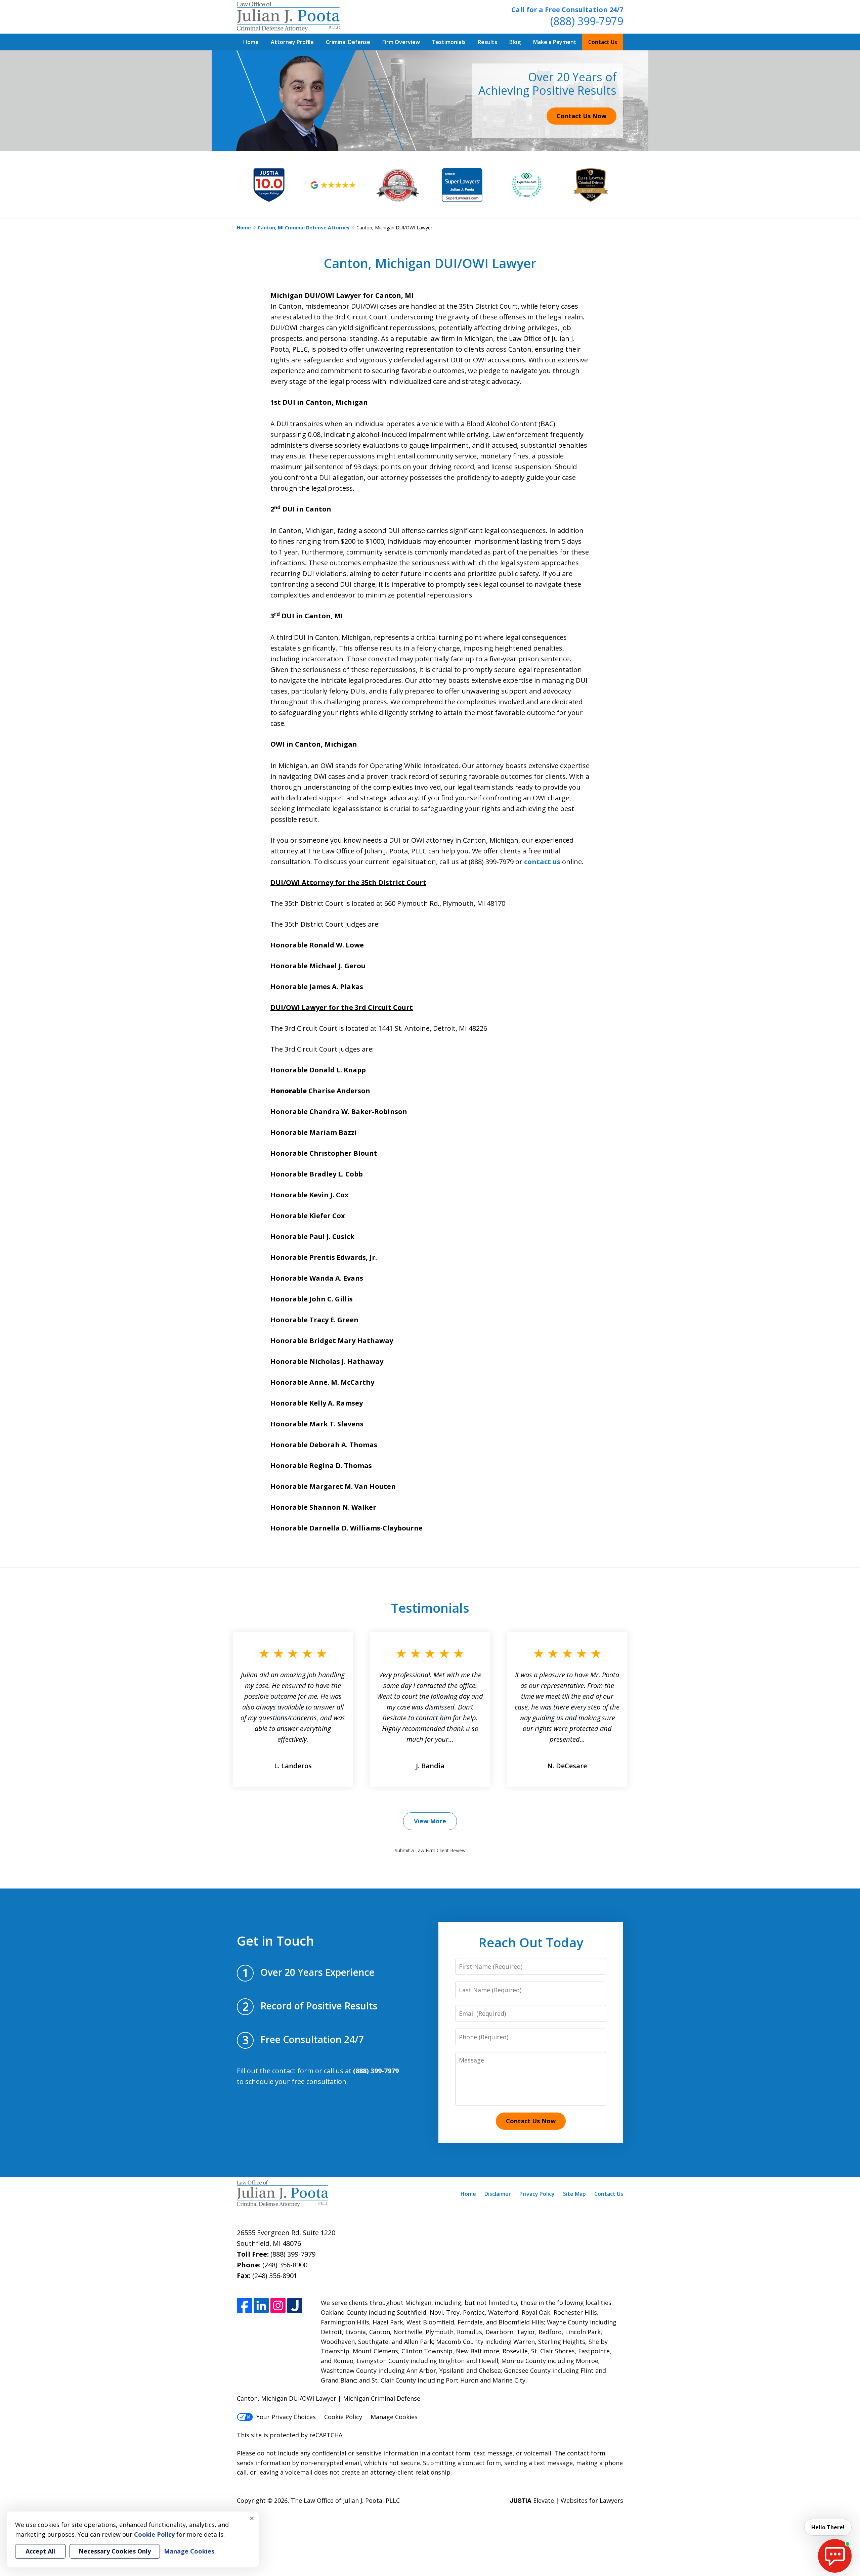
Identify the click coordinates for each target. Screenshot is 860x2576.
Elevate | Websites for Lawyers (567, 2500)
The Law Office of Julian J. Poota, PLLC (345, 2500)
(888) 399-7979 (587, 21)
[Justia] (295, 2305)
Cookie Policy (343, 2417)
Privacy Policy (537, 2194)
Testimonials (449, 42)
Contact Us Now (582, 116)
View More (430, 1821)
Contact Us (603, 42)
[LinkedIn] (261, 2305)
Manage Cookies (394, 2417)
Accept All (40, 2551)
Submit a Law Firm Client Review (430, 1850)
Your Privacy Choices (286, 2417)
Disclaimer (498, 2194)
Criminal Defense (348, 42)
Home (251, 42)
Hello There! (828, 2527)
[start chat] (835, 2556)
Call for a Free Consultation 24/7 (567, 10)
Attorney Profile (292, 42)
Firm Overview (401, 42)
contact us (542, 862)
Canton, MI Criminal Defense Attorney (304, 228)
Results (487, 42)
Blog (515, 42)
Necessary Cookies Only (115, 2551)
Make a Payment (555, 42)
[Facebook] (244, 2305)
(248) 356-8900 (285, 2265)
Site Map (574, 2194)
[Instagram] (278, 2305)
